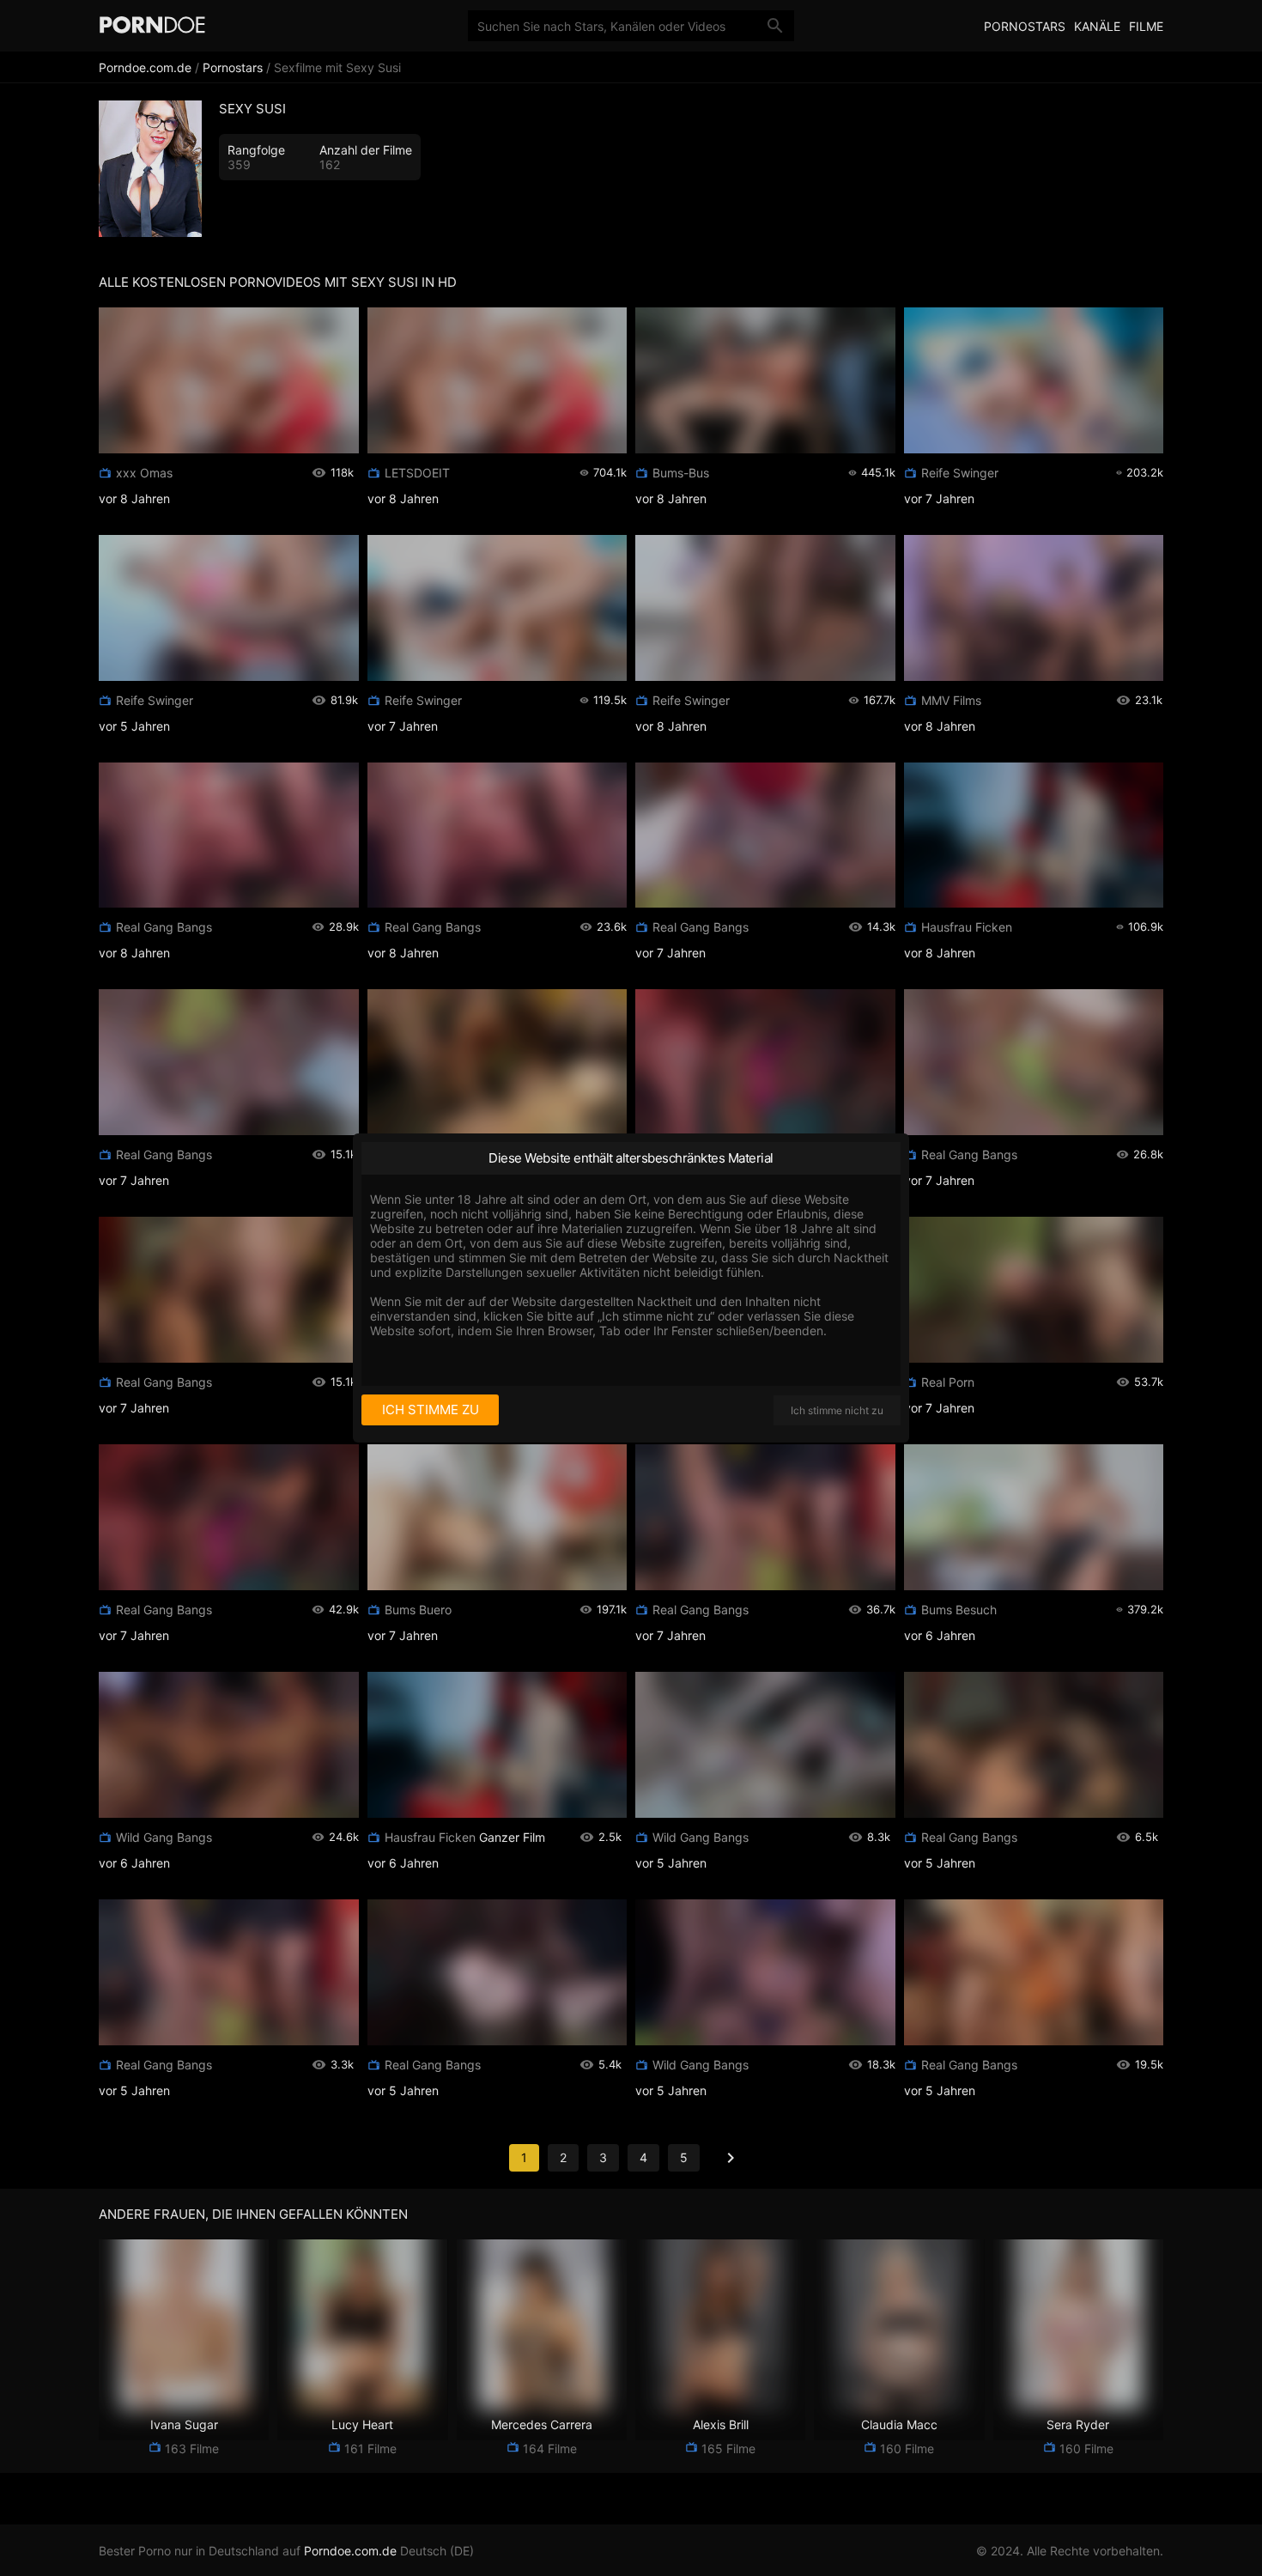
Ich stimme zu (431, 1410)
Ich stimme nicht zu (837, 1410)
